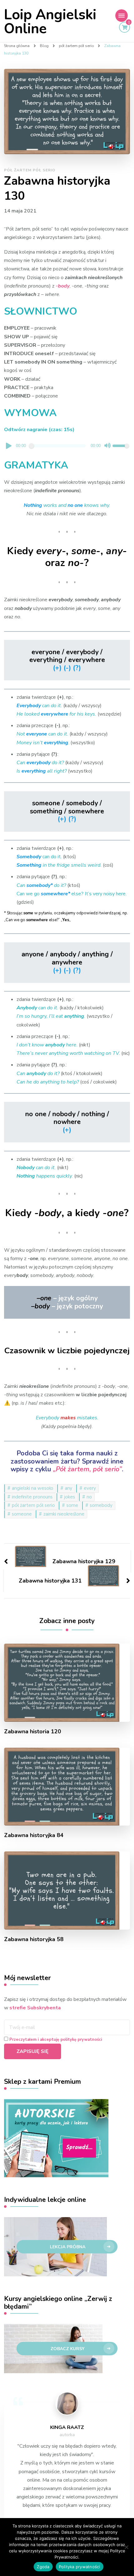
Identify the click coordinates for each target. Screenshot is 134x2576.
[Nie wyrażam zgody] (126, 2547)
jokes (70, 1497)
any (69, 1488)
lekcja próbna (68, 2247)
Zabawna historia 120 (33, 1732)
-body (63, 286)
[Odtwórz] (9, 446)
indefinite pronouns (32, 1497)
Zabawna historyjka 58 (34, 1939)
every (90, 1488)
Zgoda (43, 2567)
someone (22, 1514)
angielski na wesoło (33, 1488)
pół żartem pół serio (30, 170)
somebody (101, 1505)
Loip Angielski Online (50, 22)
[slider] (121, 446)
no (89, 1497)
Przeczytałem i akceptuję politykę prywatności (56, 2040)
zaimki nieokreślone (64, 1514)
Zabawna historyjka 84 (34, 1835)
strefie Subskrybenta (35, 2008)
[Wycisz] (108, 446)
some (72, 1505)
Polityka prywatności (80, 2567)
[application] (67, 447)
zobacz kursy (67, 2349)
